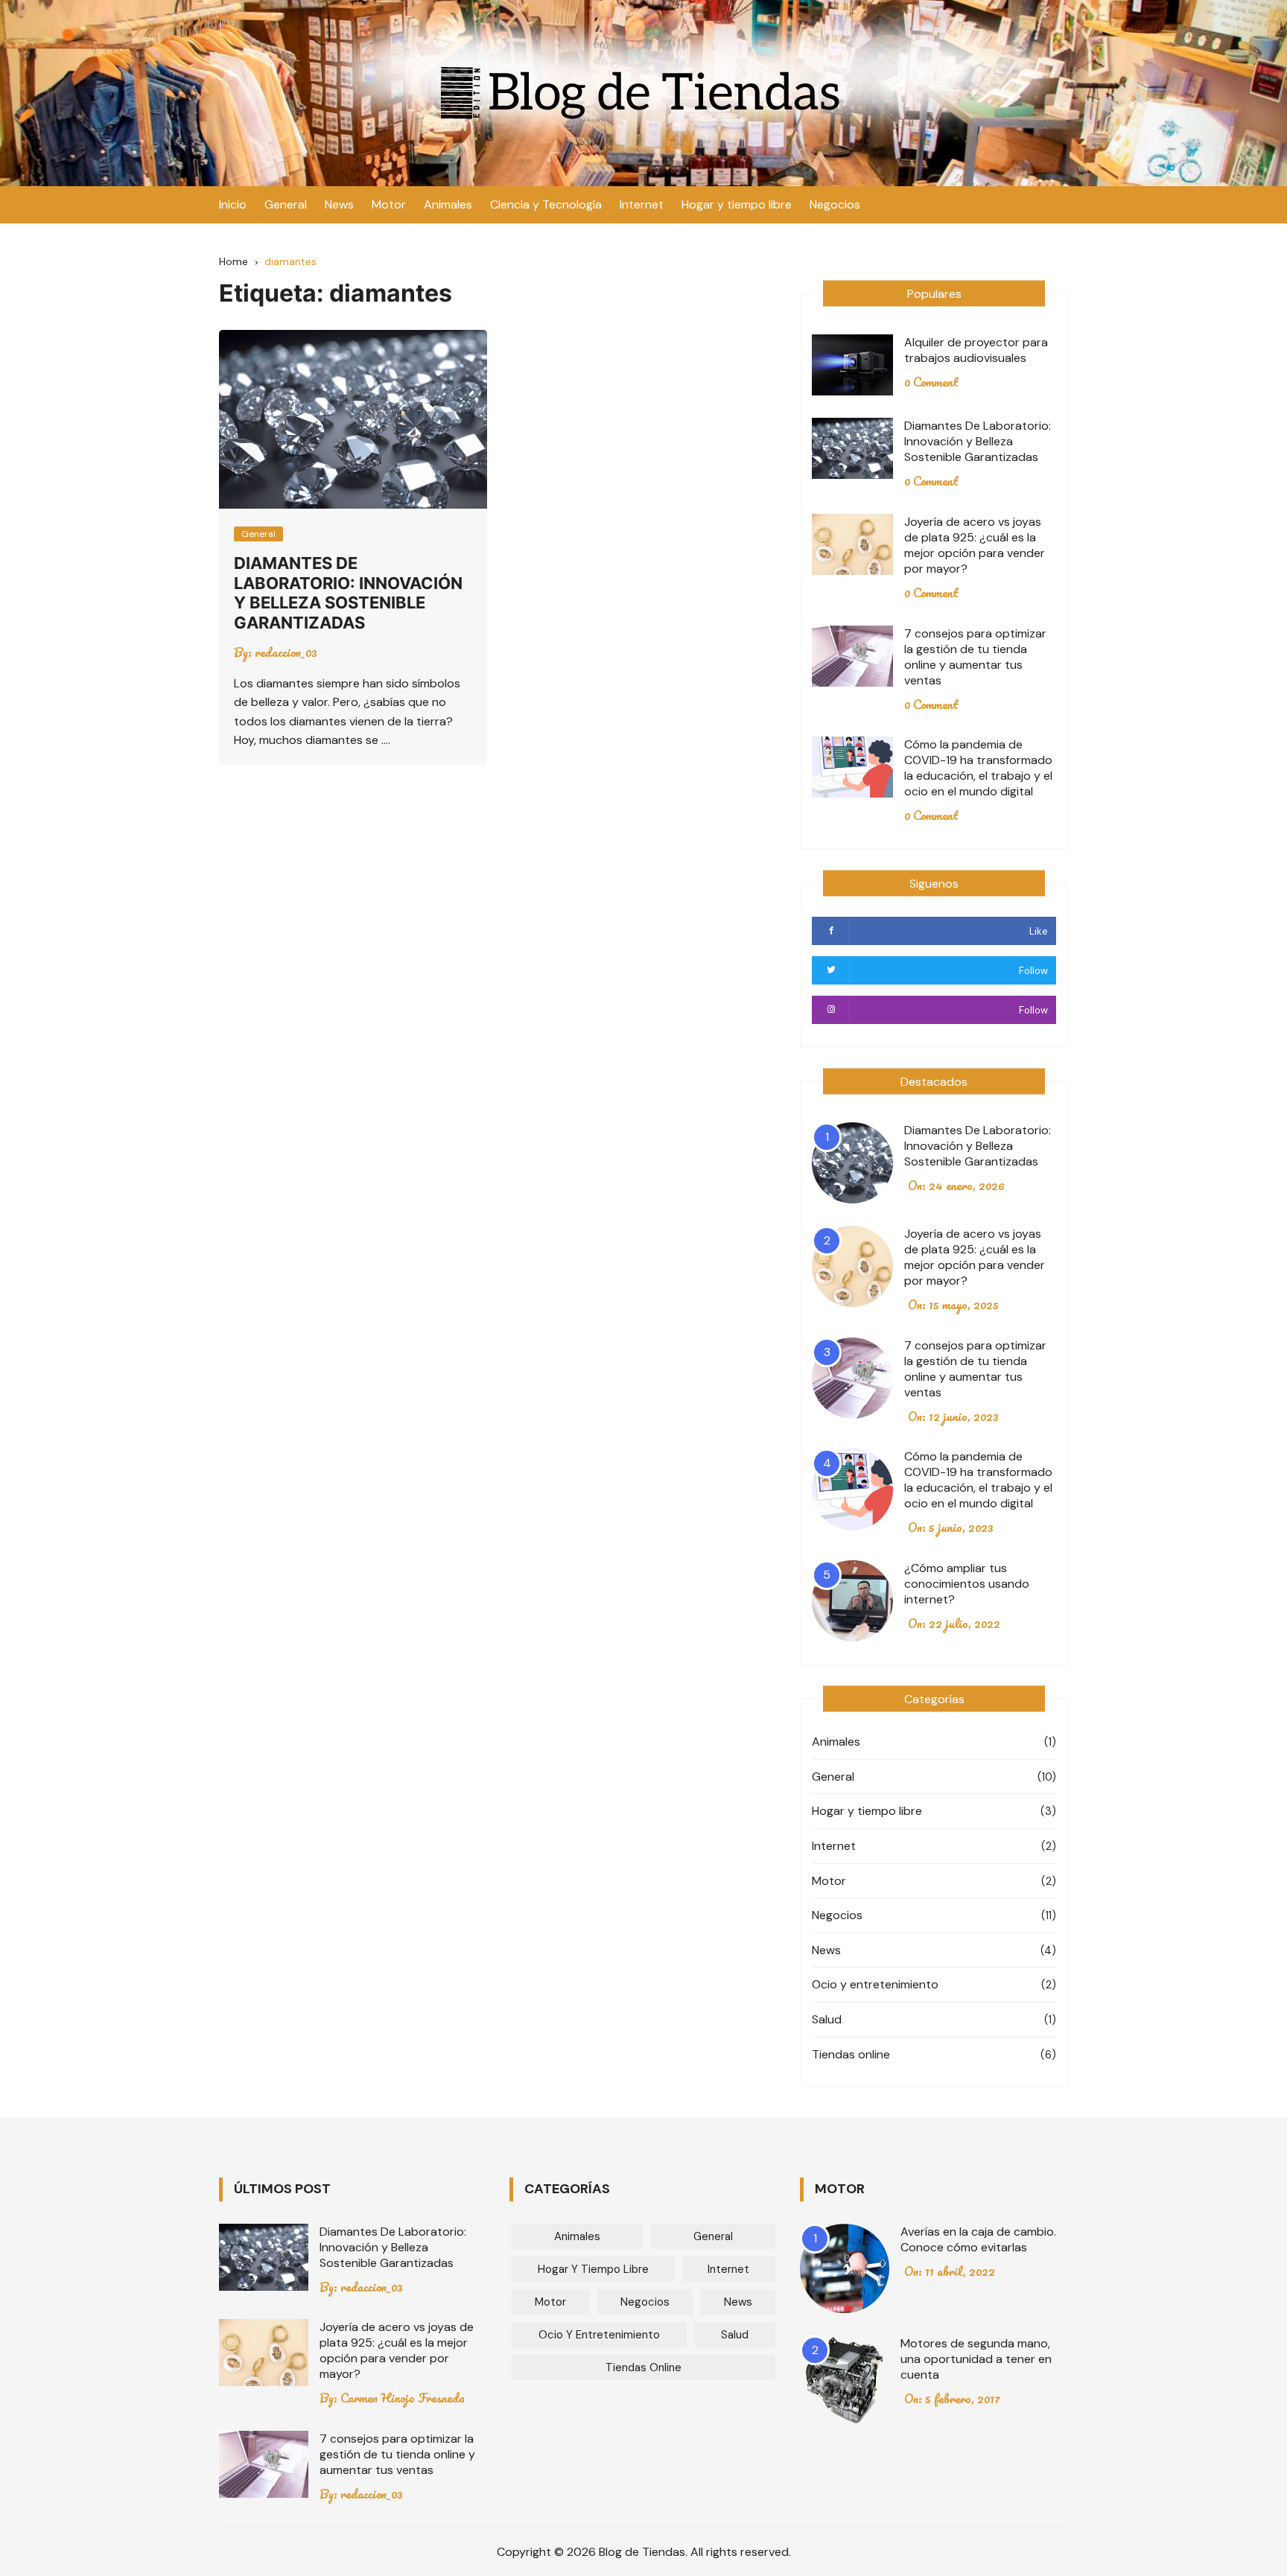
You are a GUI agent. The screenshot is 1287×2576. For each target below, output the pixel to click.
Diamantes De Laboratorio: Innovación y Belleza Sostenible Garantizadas (348, 592)
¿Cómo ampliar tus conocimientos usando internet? (967, 1584)
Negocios (835, 204)
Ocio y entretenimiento (875, 1984)
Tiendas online (851, 2054)
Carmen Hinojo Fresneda (403, 2398)
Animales (448, 204)
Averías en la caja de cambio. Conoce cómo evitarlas (978, 2239)
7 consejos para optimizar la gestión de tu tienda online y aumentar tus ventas (975, 657)
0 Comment (931, 382)
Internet (642, 204)
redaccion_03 (286, 652)
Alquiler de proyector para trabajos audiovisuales (976, 350)
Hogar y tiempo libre (737, 204)
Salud (827, 2019)
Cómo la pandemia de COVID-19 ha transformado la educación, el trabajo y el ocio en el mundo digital (978, 768)
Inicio (233, 204)
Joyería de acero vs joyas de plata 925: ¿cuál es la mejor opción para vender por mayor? (975, 545)
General (286, 204)
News (339, 204)
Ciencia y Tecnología (546, 204)
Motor (389, 204)
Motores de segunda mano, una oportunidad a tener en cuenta (976, 2359)
